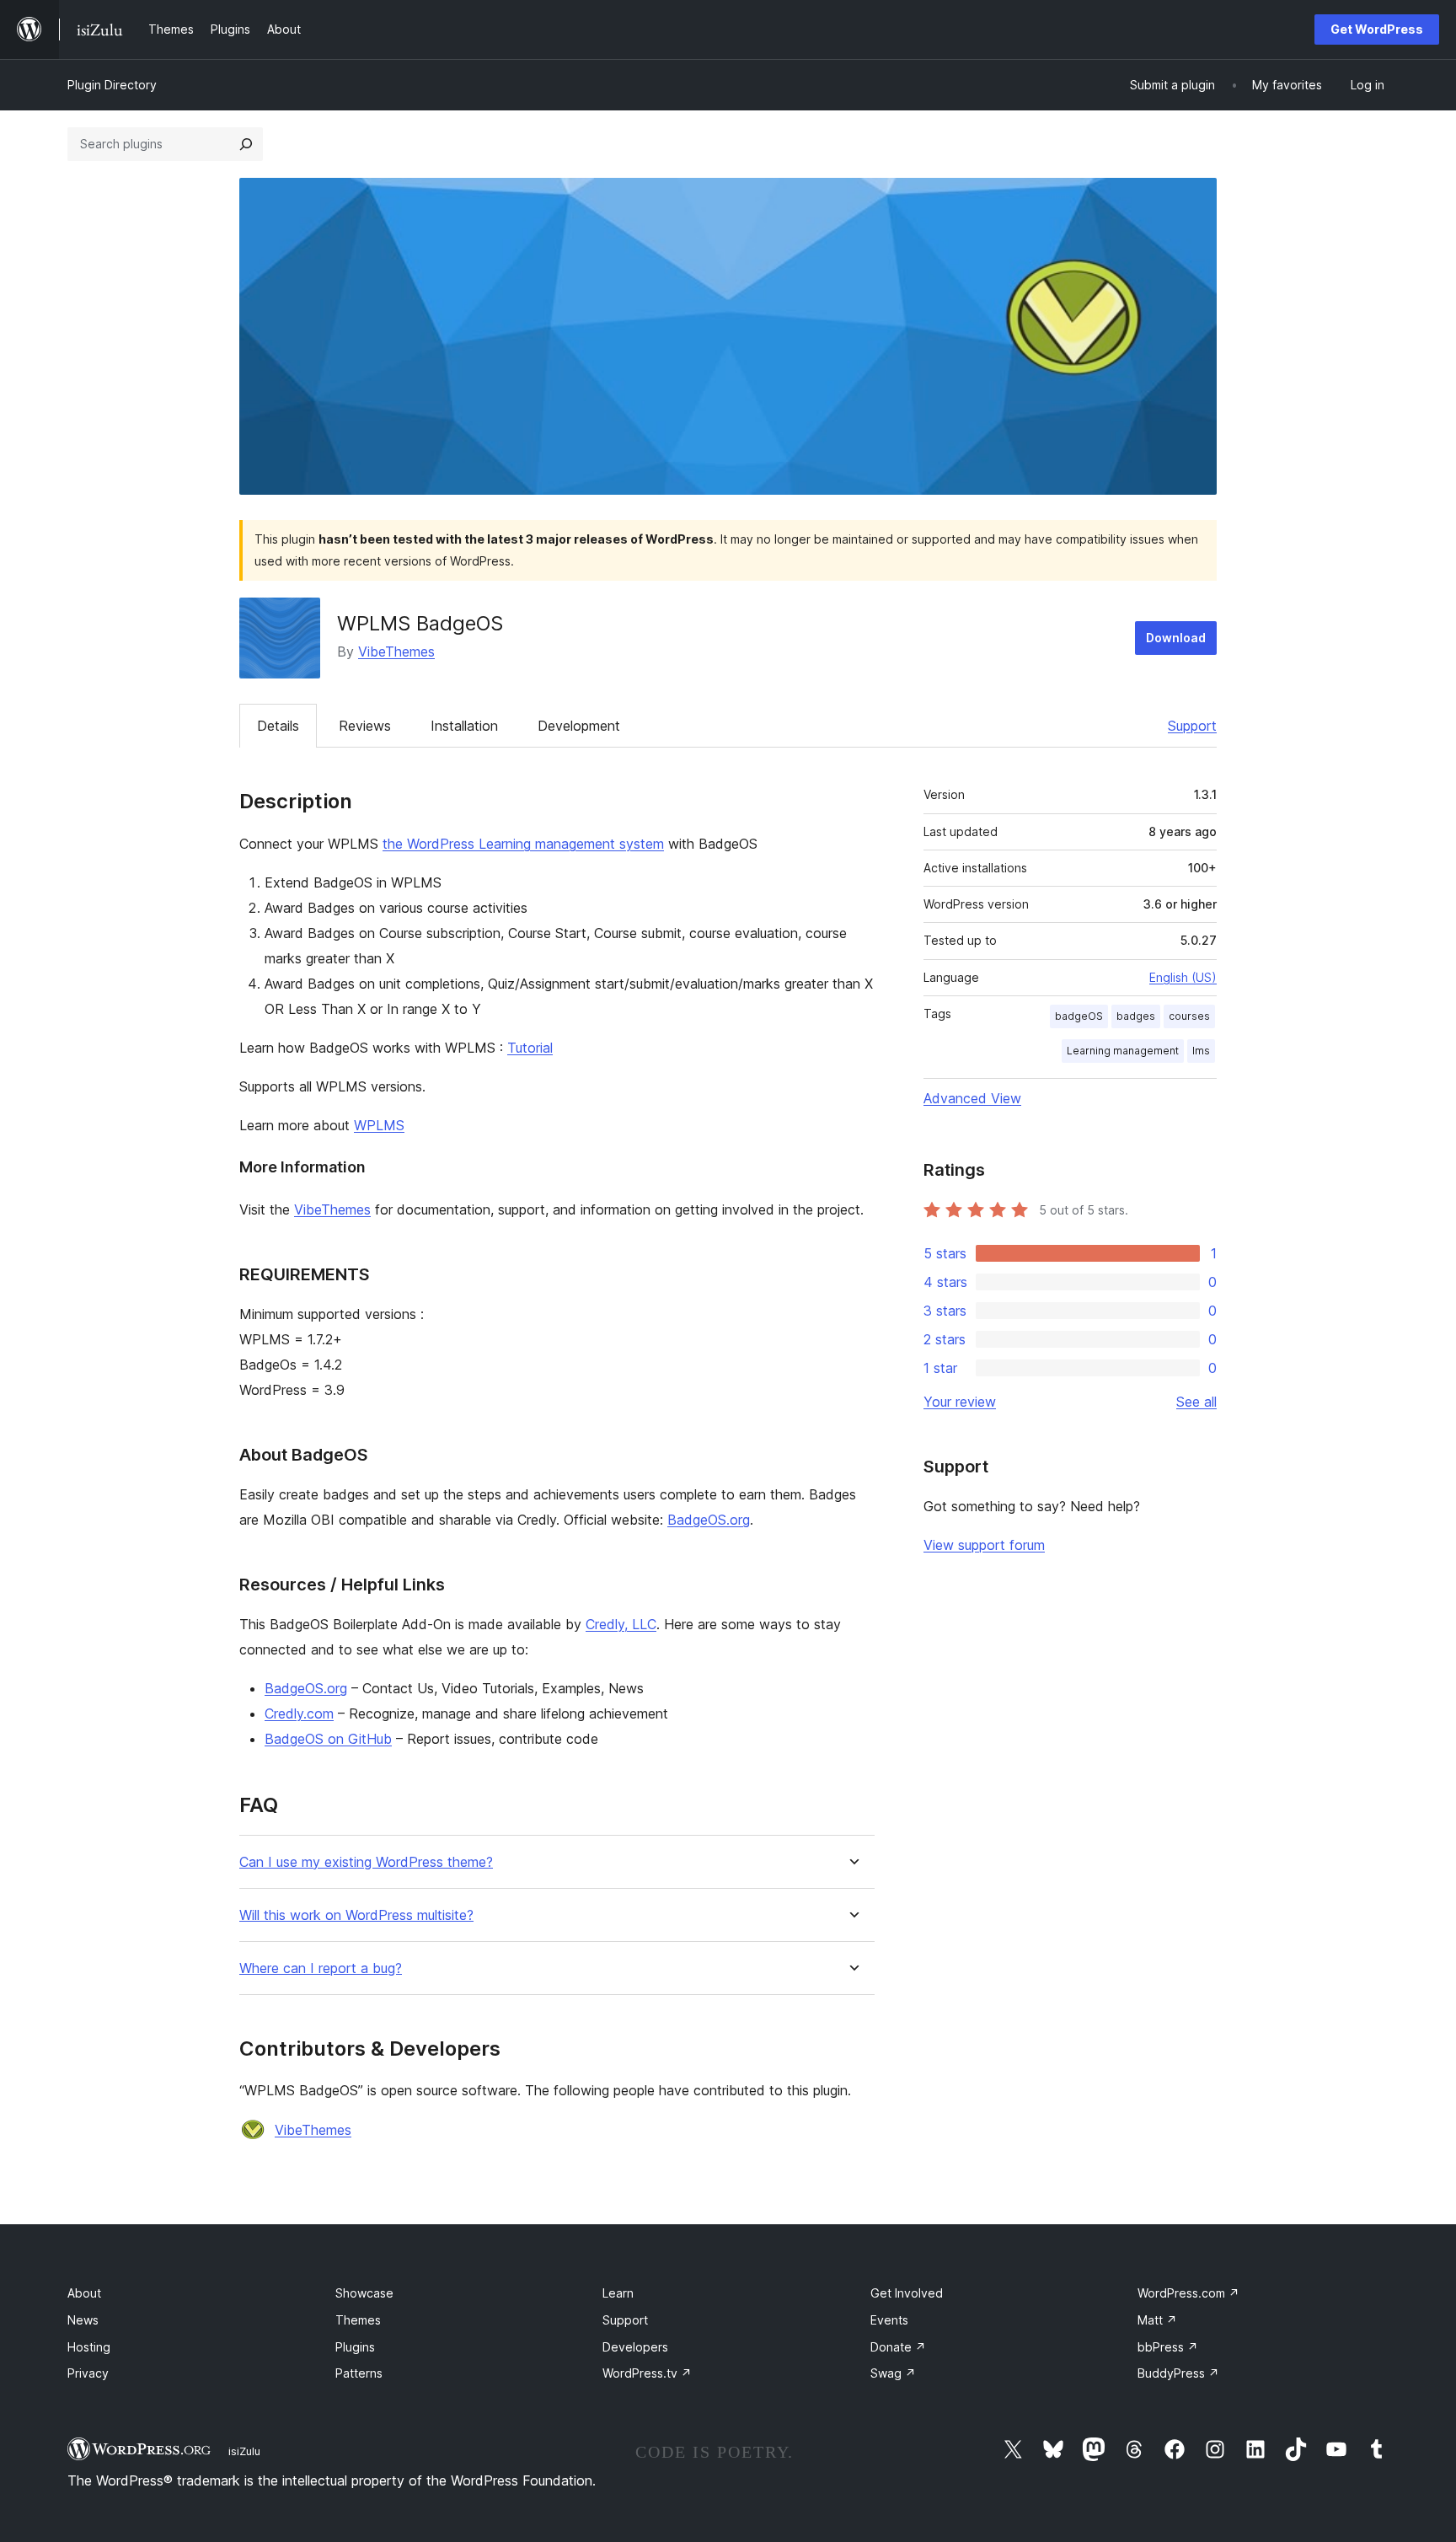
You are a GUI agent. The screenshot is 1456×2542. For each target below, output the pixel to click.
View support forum (984, 1545)
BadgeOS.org (709, 1520)
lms (1201, 1051)
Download (1176, 638)
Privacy (88, 2373)
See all (1196, 1402)
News (83, 2320)
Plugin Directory (112, 85)
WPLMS (379, 1125)
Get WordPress (1377, 29)
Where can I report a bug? (321, 1968)
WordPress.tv (647, 2373)
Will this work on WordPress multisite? (356, 1915)
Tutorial (530, 1048)
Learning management (1123, 1051)
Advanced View (972, 1098)
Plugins (355, 2347)
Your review (960, 1402)
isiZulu (244, 2451)
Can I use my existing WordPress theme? (366, 1862)
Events (889, 2320)
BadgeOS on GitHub (328, 1739)
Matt (1157, 2320)
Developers (635, 2347)
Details (278, 726)
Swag (893, 2373)
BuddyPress (1178, 2373)
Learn (618, 2293)
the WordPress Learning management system (523, 844)
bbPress (1168, 2347)
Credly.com (299, 1713)
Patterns (359, 2373)
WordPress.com (1188, 2293)
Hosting (89, 2347)
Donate (898, 2347)
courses (1189, 1016)
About (84, 2293)
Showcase (364, 2293)
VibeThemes (396, 652)
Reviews (365, 726)
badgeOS (1079, 1016)
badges (1136, 1016)
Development (579, 726)
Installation (464, 726)
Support (1192, 726)
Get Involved (907, 2293)
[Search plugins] (246, 144)
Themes (358, 2320)
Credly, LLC (621, 1624)
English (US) (1183, 977)
